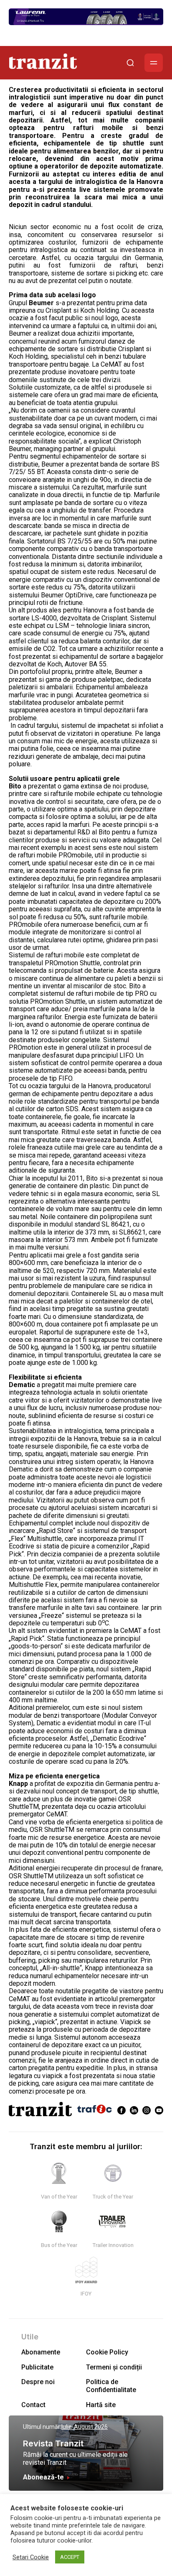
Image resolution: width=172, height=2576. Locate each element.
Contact (33, 2405)
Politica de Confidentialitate (111, 2386)
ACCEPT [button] (70, 2557)
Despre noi (38, 2382)
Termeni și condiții (114, 2367)
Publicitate (37, 2367)
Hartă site (101, 2405)
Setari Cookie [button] (31, 2557)
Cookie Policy (107, 2352)
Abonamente (41, 2352)
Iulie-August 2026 (85, 2427)
